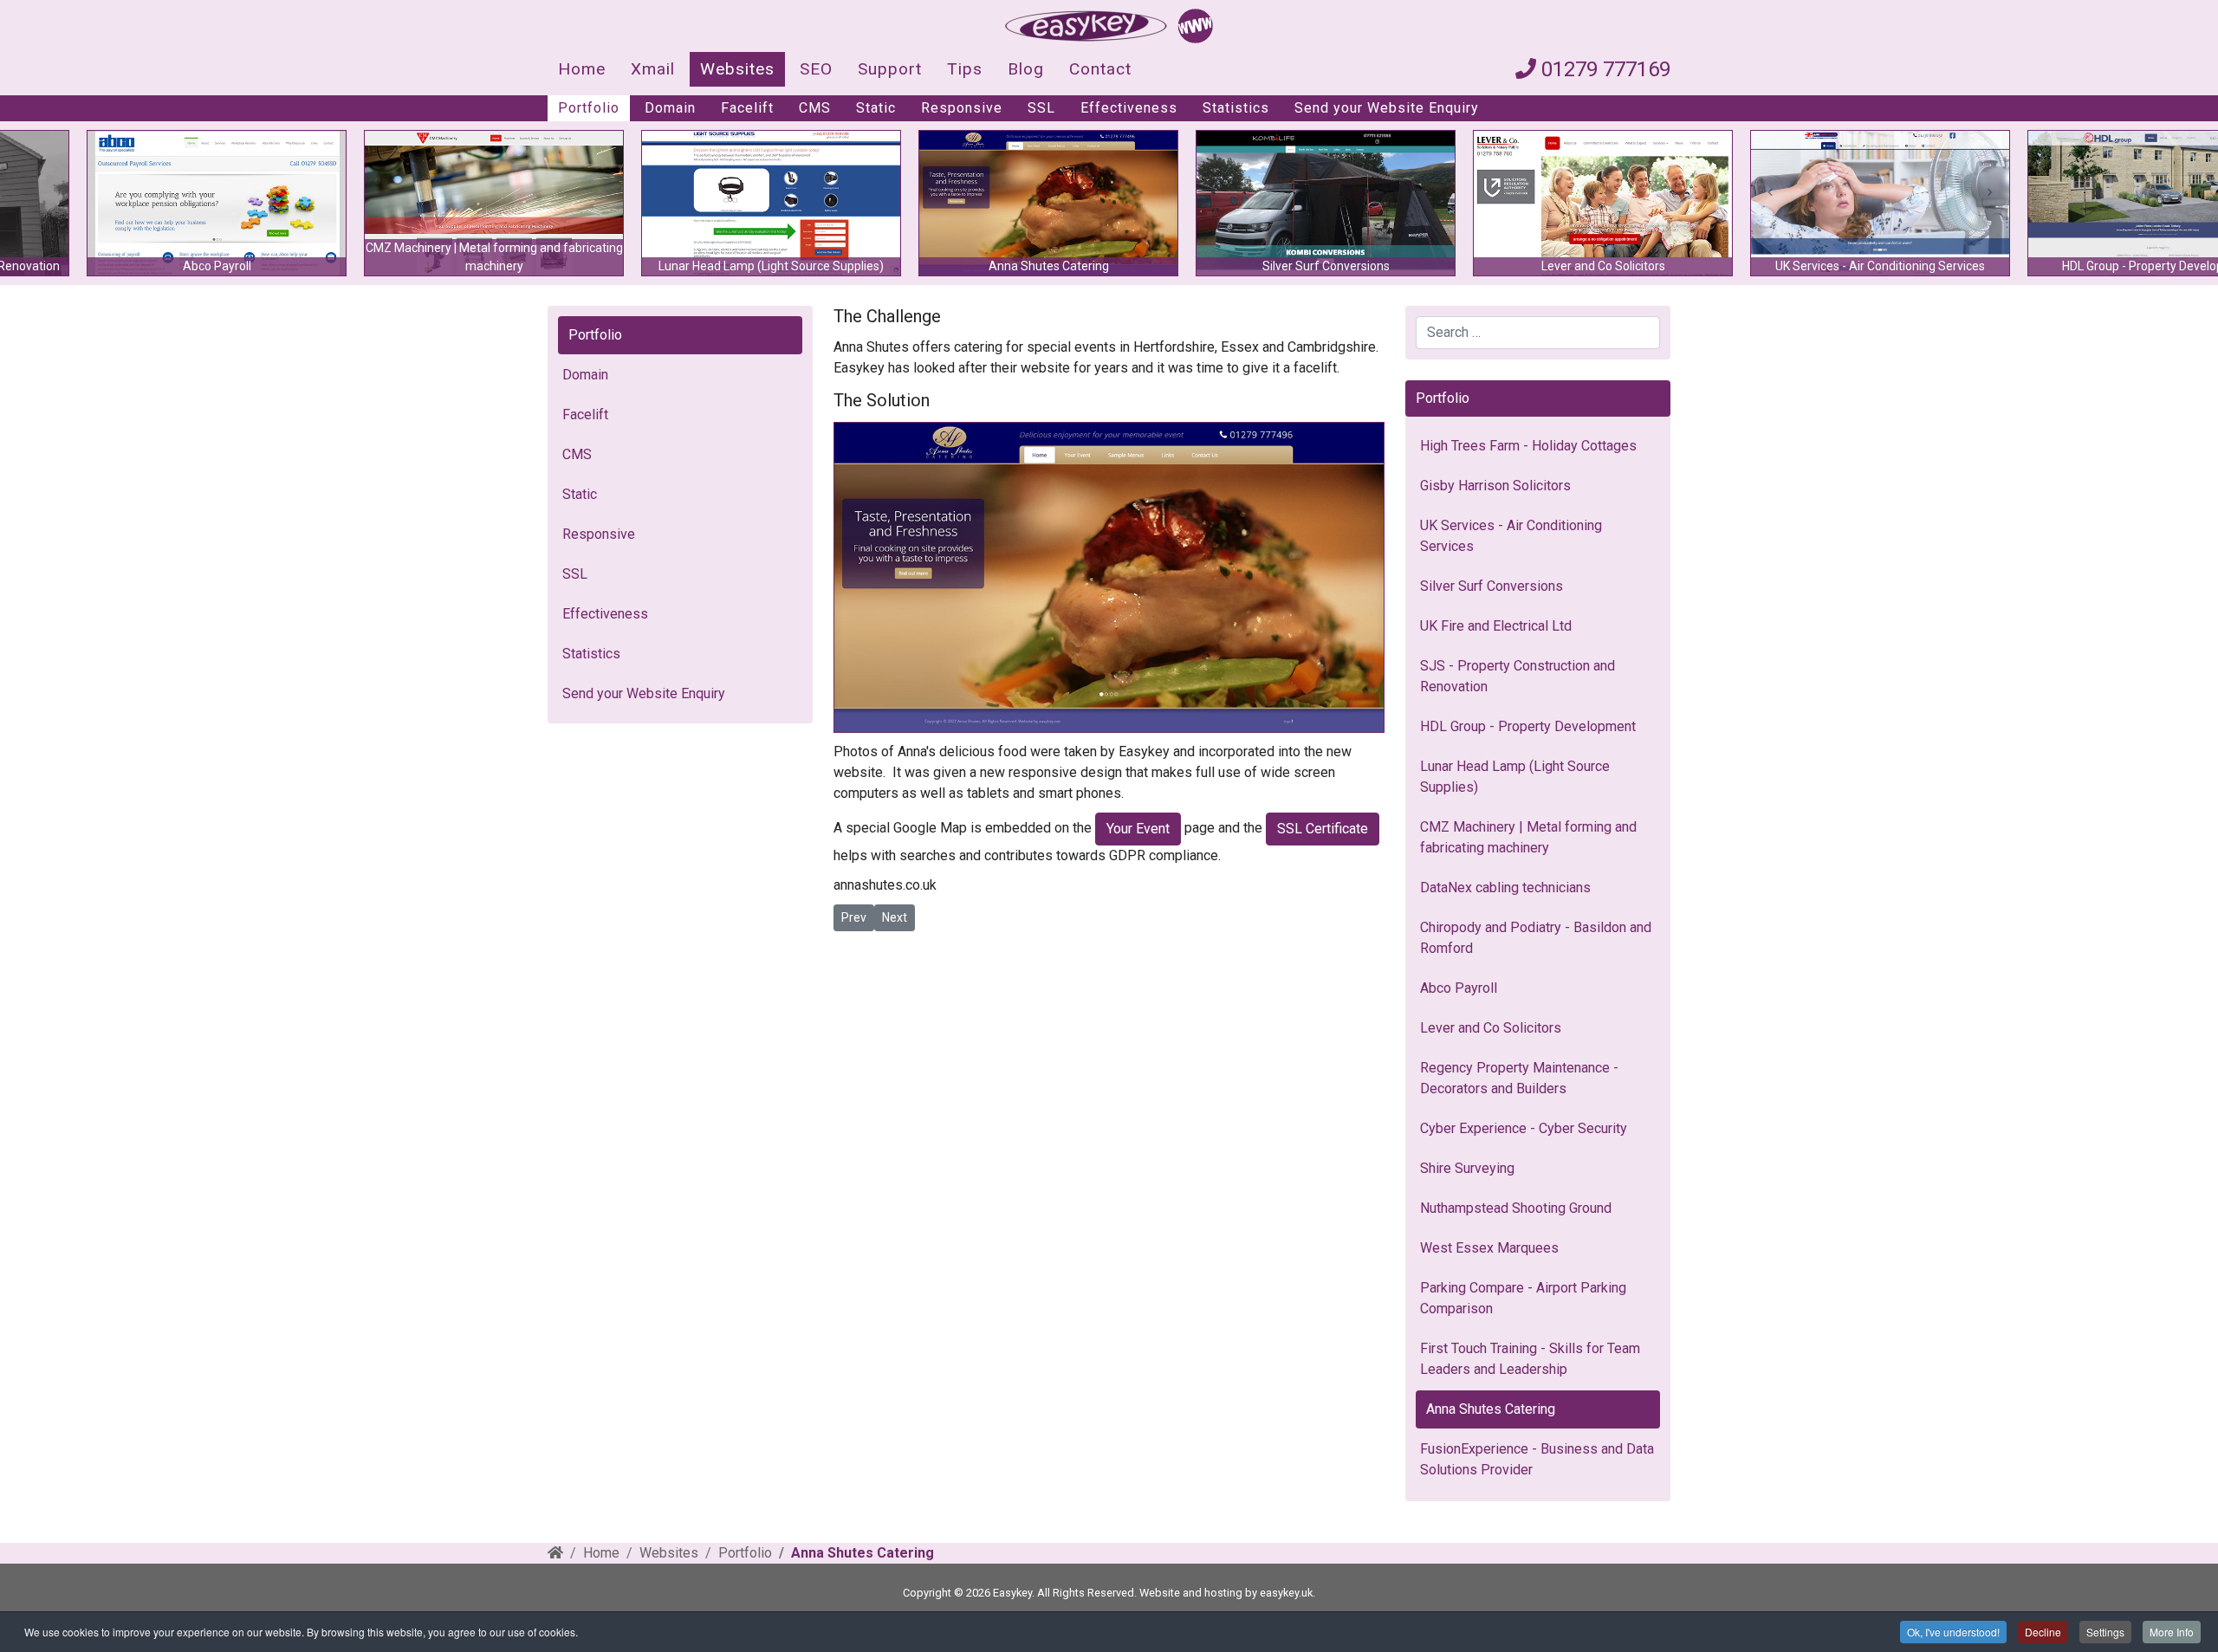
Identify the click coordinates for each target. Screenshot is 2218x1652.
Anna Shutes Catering (1491, 1409)
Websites (737, 69)
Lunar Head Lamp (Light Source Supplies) (1515, 777)
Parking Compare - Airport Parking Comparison (1523, 1298)
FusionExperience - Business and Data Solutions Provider (1537, 1459)
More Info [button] (2172, 1632)
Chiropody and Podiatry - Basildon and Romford (1536, 938)
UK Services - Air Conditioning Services (1511, 536)
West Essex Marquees (1489, 1248)
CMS (815, 108)
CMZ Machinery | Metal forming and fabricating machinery (1528, 837)
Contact (1100, 69)
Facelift (747, 108)
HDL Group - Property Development (1528, 726)
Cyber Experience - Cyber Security (1524, 1128)
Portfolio (589, 108)
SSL (1041, 108)
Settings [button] (2105, 1632)
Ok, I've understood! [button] (1953, 1632)
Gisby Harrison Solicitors (1495, 486)
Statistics (1236, 108)
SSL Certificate (1323, 829)
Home (582, 69)
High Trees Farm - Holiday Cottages (1528, 446)
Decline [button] (2043, 1632)
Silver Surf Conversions (1492, 586)
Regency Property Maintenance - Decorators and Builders (1519, 1078)
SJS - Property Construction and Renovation (1518, 676)
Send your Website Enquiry (1387, 108)
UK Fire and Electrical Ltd (1496, 626)
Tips (965, 69)
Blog (1026, 69)
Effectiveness (1129, 108)
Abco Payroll (1459, 988)
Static (876, 108)
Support (890, 69)
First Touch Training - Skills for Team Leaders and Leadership (1530, 1359)
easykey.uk (1286, 1593)
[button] (970, 203)
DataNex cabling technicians (1505, 888)
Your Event (1138, 829)
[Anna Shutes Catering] (1109, 577)
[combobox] (1538, 333)
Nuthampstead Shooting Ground (1516, 1208)
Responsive (962, 108)
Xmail (653, 69)
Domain (670, 108)
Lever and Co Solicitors (1491, 1028)
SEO (816, 69)
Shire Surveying (1467, 1168)
